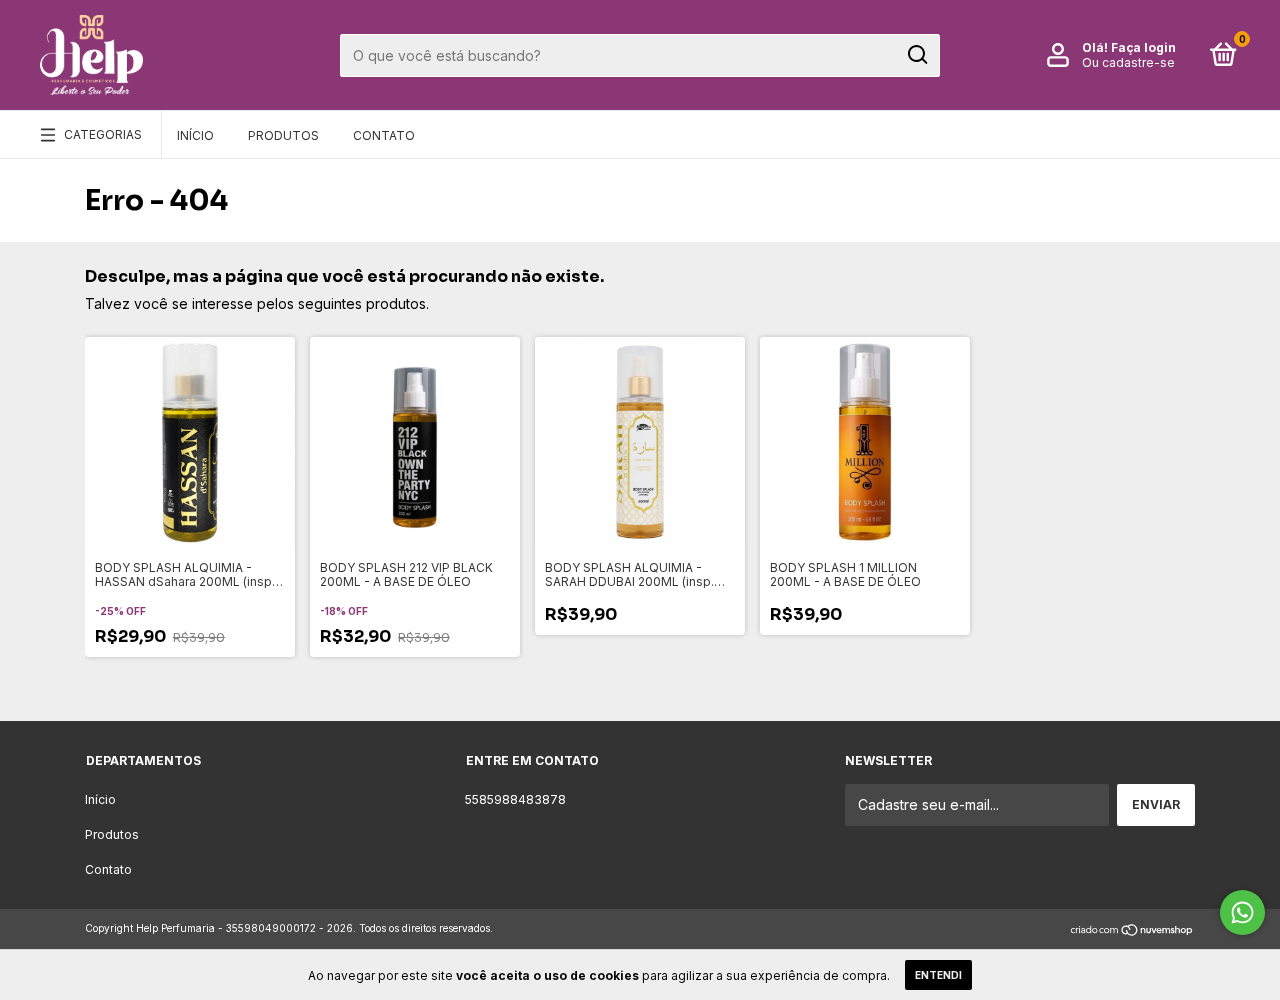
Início (195, 135)
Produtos (283, 135)
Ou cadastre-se (1128, 62)
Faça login (1143, 47)
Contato (384, 135)
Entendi (938, 975)
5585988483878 (515, 799)
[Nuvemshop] (1132, 930)
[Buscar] (916, 55)
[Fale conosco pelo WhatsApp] (1242, 912)
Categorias (103, 134)
